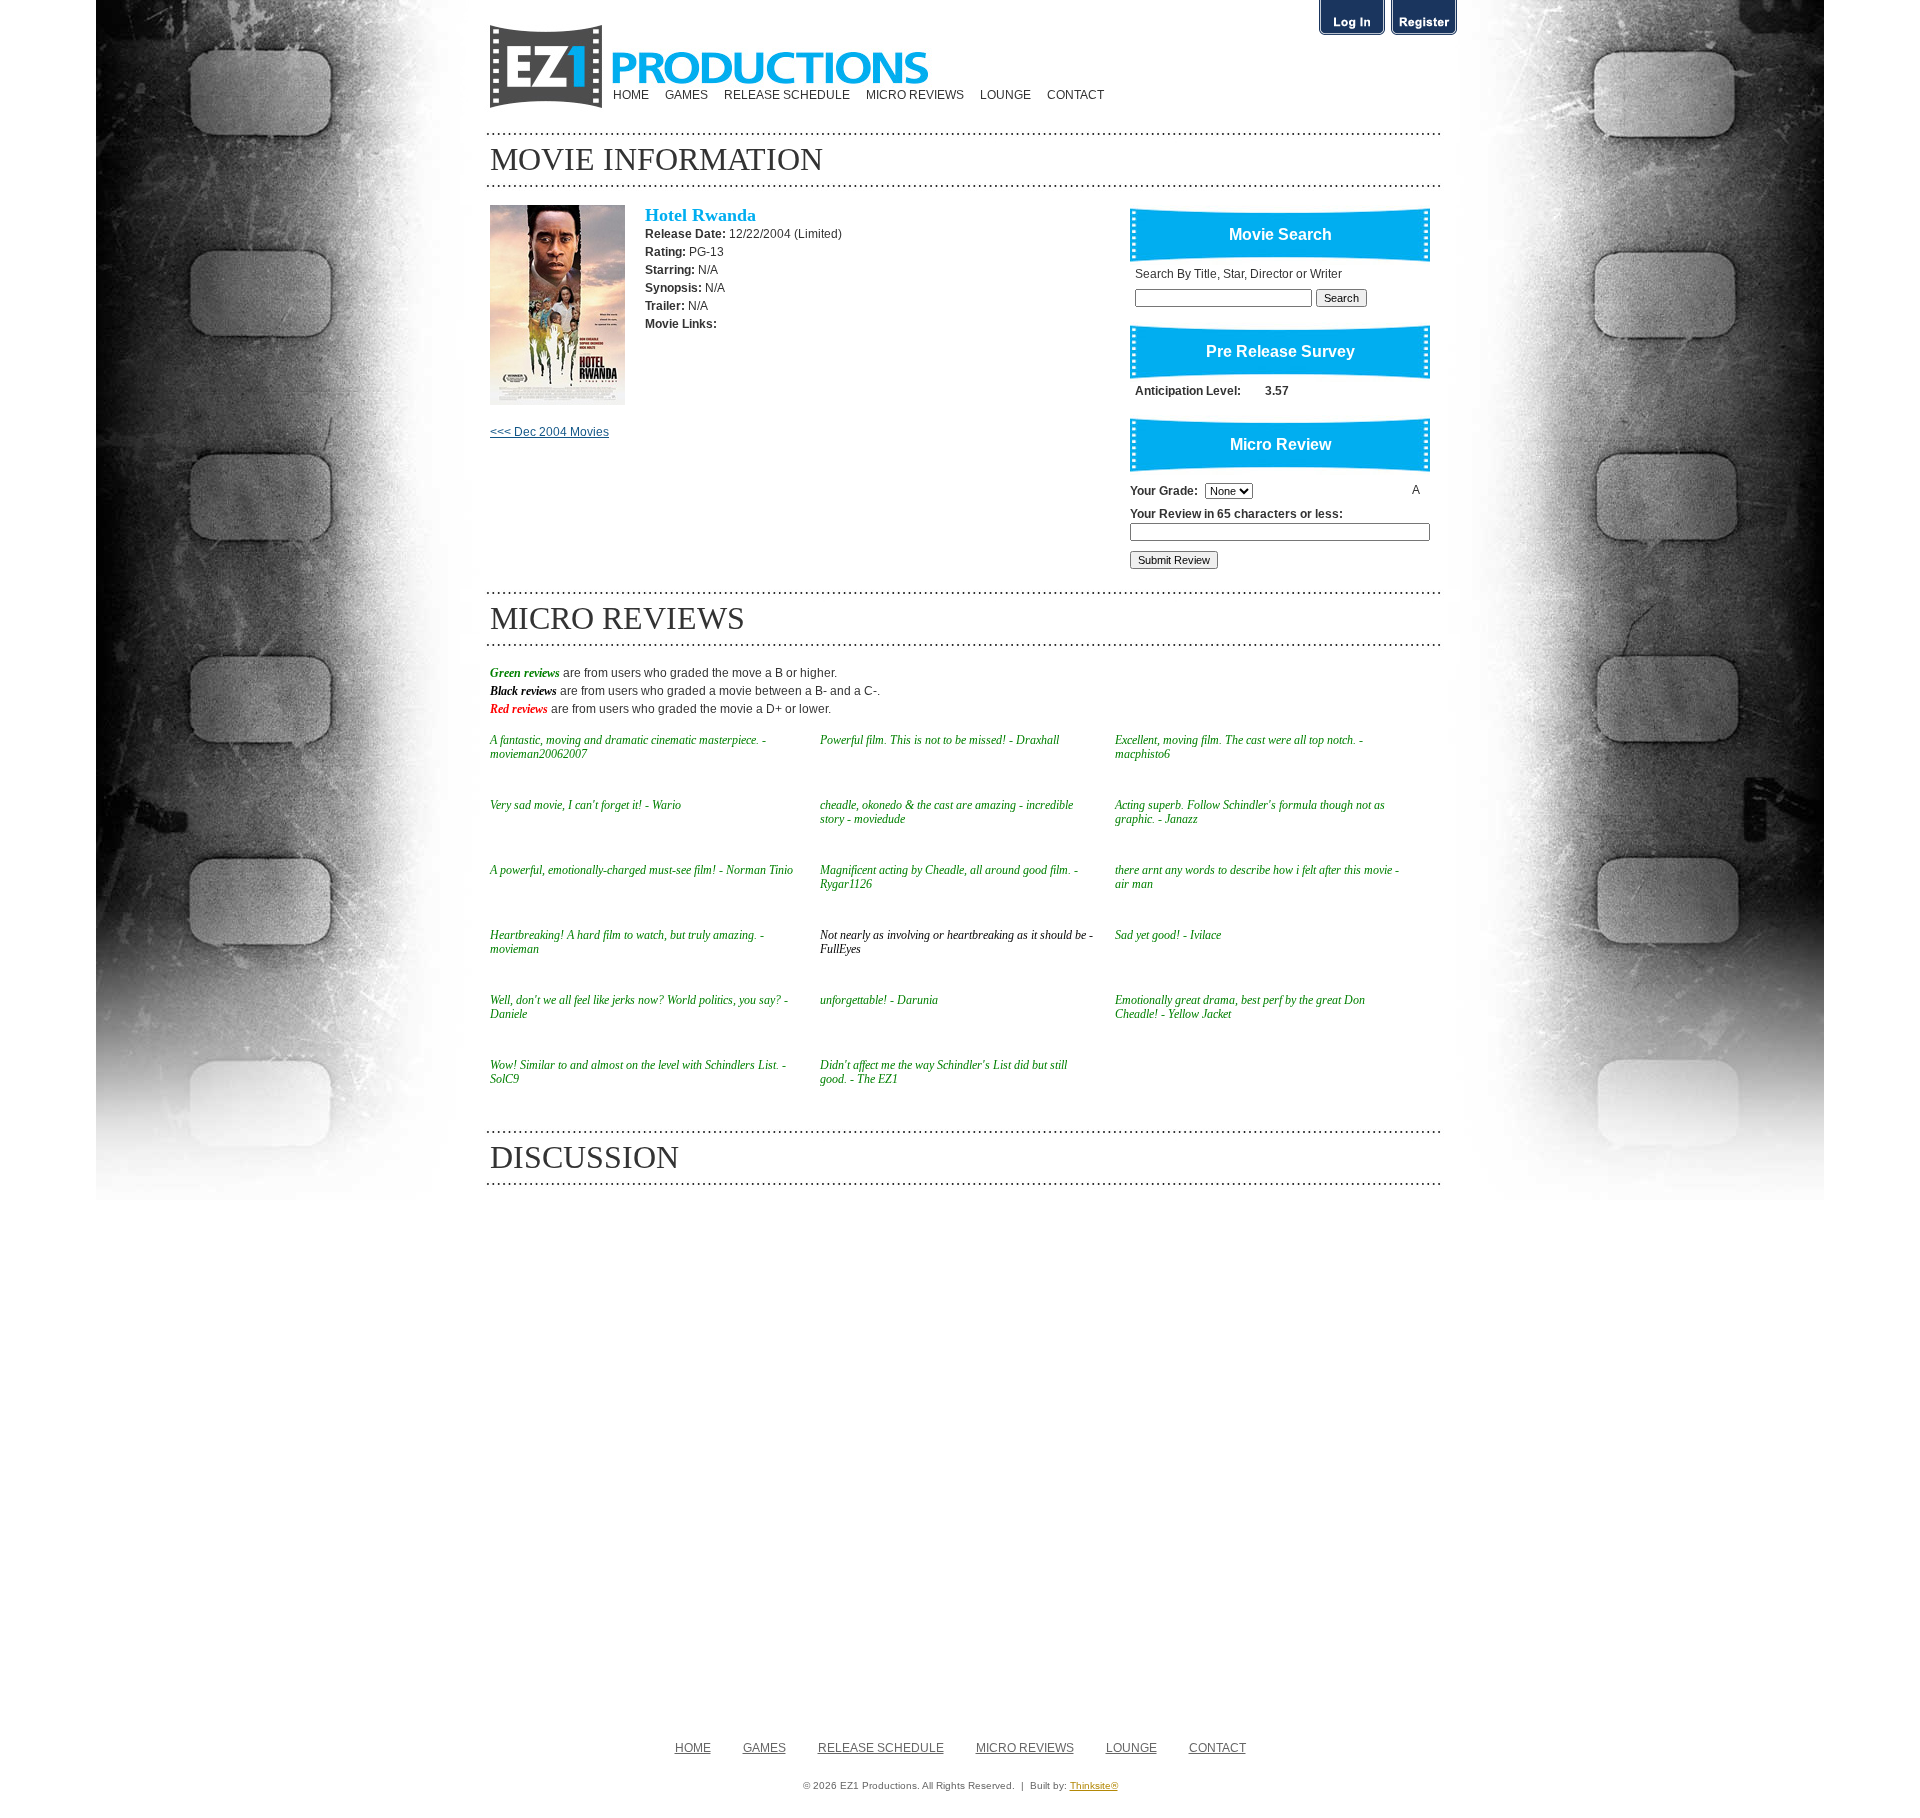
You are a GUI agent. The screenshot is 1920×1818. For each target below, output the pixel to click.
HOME (631, 95)
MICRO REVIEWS (915, 95)
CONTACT (1075, 95)
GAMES (686, 95)
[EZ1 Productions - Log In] (1352, 34)
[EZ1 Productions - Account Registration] (1424, 34)
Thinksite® (1094, 1785)
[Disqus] (960, 1453)
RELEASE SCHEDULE (787, 95)
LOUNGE (1005, 95)
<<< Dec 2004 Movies (549, 432)
